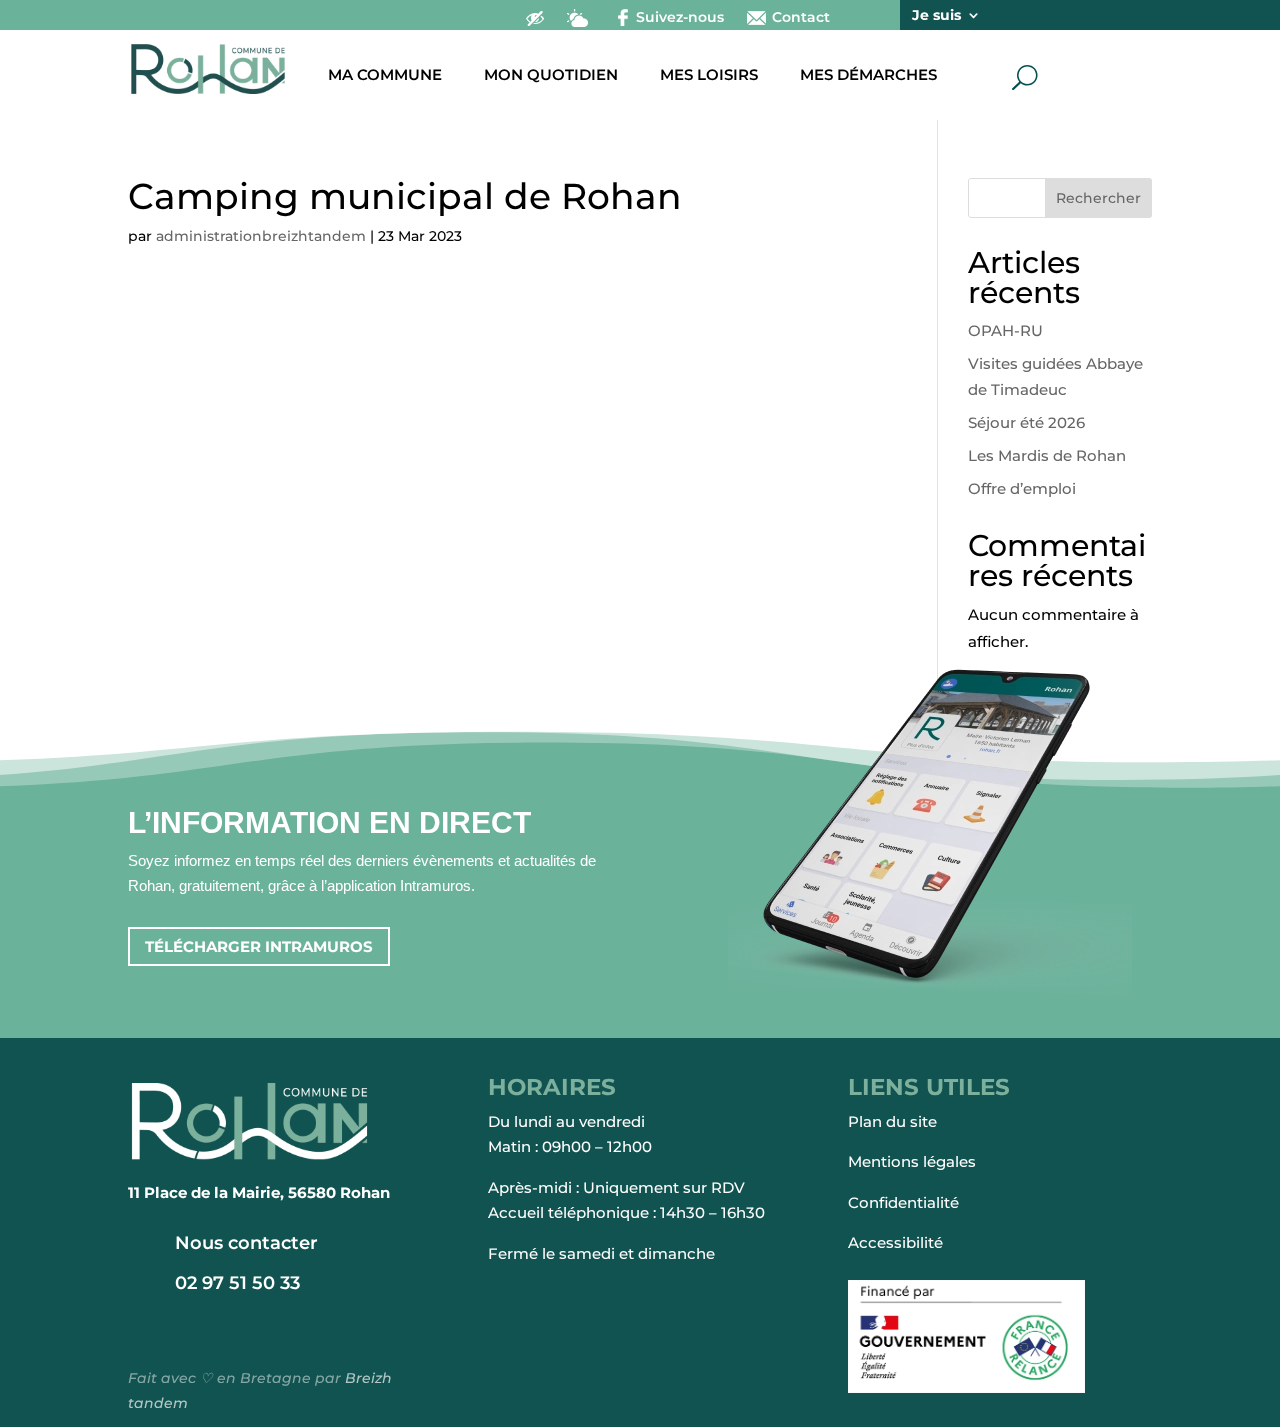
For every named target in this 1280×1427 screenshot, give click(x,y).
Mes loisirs (709, 76)
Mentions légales (912, 1161)
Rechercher (1098, 198)
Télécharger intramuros (259, 946)
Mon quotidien (551, 76)
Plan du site (892, 1121)
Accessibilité (895, 1242)
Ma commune (385, 76)
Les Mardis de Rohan (1047, 455)
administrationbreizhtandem (261, 236)
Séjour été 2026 (1026, 422)
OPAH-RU (1005, 330)
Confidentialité (903, 1202)
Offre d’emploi (1022, 488)
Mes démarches (868, 76)
